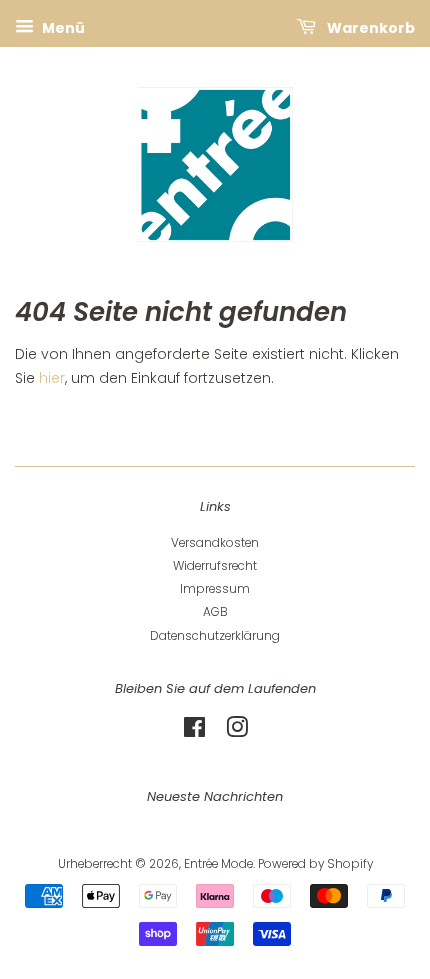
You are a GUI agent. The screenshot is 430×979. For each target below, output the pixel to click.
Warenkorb (369, 28)
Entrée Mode (218, 864)
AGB (215, 612)
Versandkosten (215, 543)
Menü (62, 28)
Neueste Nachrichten (215, 796)
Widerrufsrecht (215, 566)
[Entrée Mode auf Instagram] (237, 732)
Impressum (215, 589)
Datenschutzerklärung (215, 636)
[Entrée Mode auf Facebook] (194, 732)
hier (52, 378)
